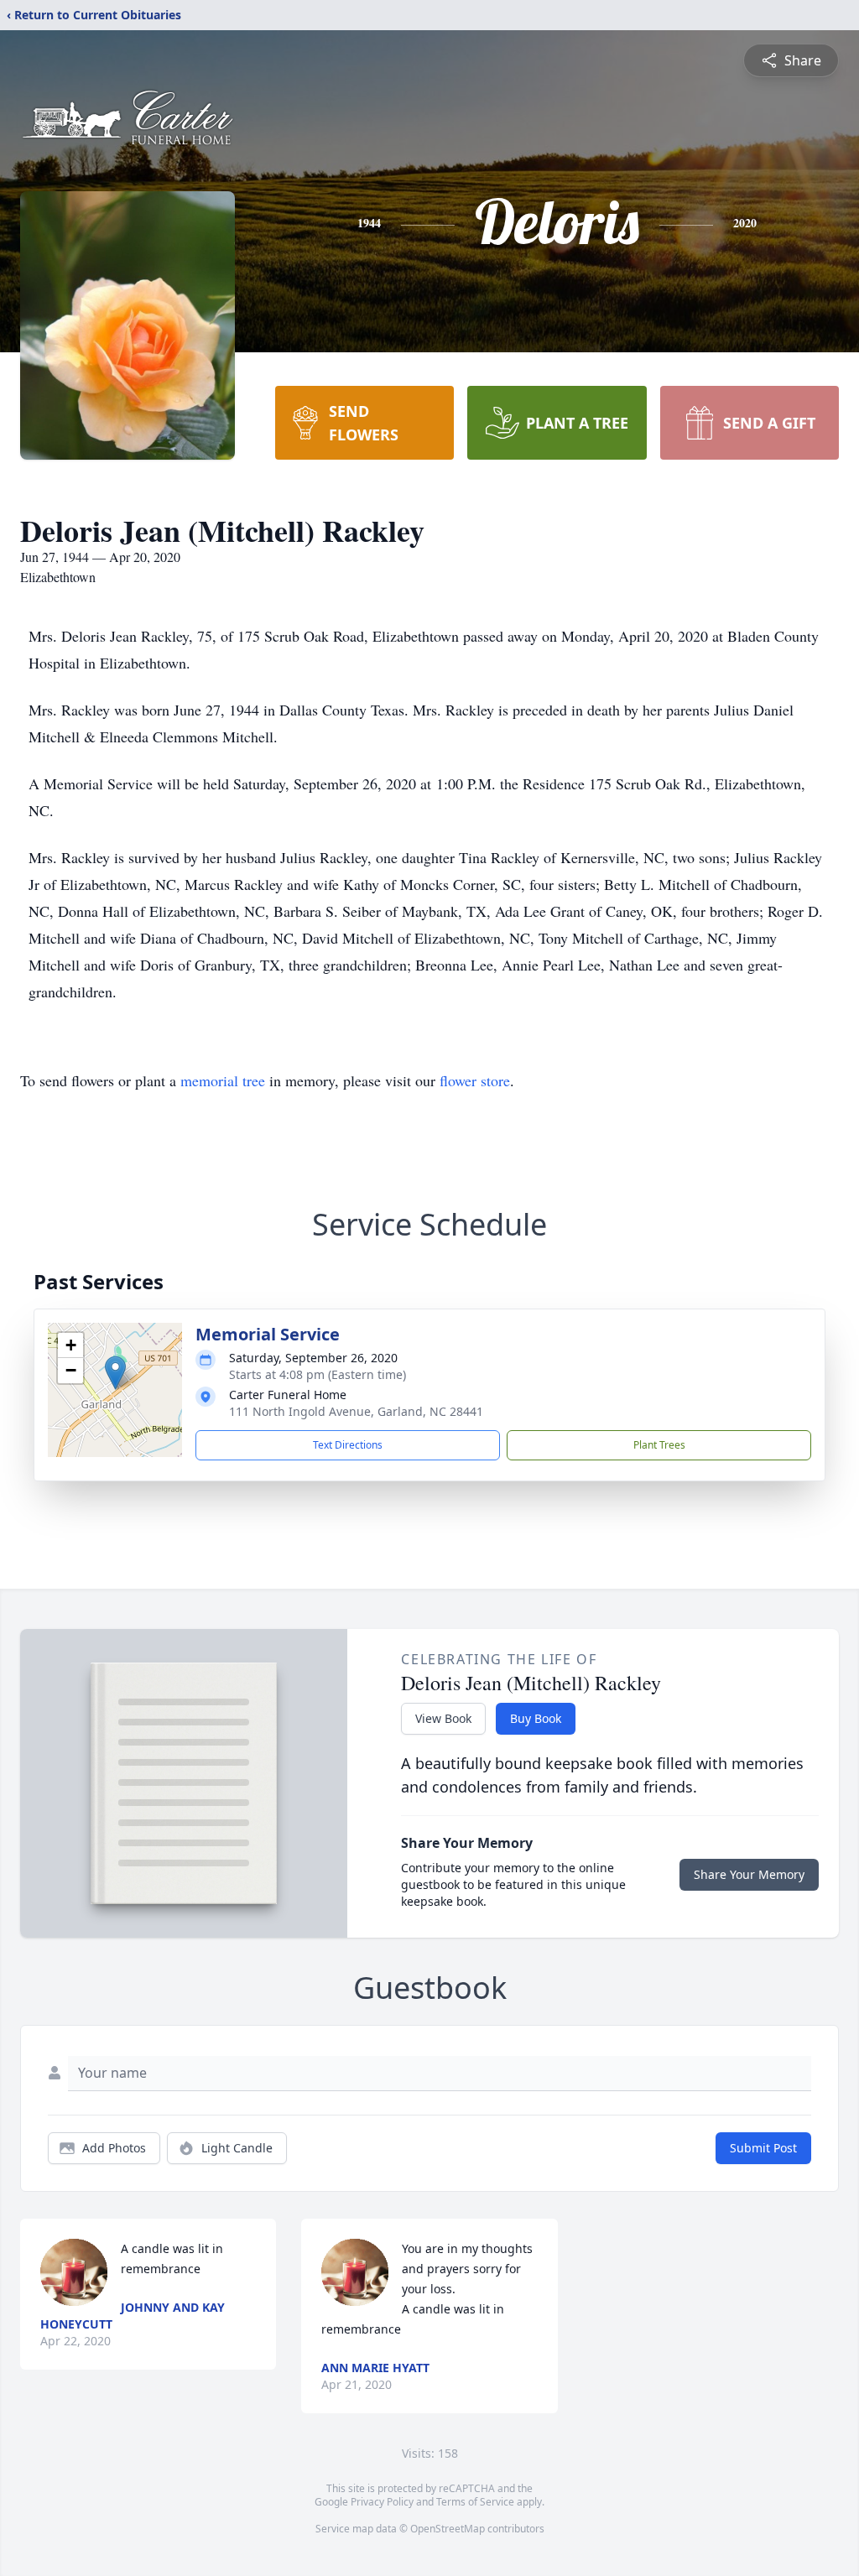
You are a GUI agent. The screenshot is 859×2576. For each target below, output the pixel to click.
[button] (115, 1373)
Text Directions (348, 1445)
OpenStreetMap (448, 2529)
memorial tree (223, 1080)
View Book (443, 1718)
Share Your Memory (749, 1874)
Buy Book (536, 1718)
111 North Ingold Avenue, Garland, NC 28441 (356, 1411)
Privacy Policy (382, 2502)
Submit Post (763, 2148)
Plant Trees (659, 1445)
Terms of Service (475, 2502)
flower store (475, 1080)
